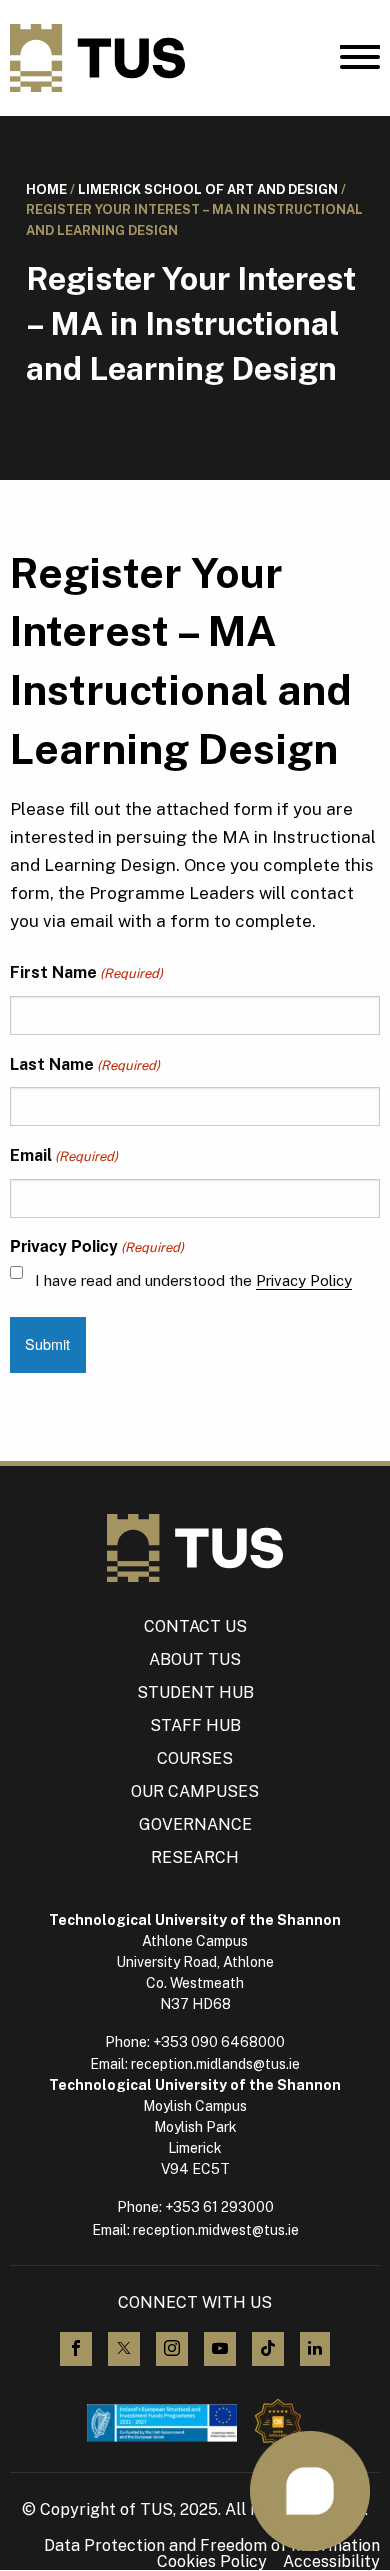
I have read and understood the (193, 1280)
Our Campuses (195, 1791)
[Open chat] (310, 2491)
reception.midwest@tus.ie (216, 2230)
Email (64, 1155)
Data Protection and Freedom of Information (212, 2546)
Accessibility (331, 2562)
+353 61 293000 (219, 2207)
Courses (195, 1758)
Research (195, 1857)
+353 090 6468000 (219, 2042)
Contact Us (195, 1626)
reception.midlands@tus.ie (215, 2064)
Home (46, 189)
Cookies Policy (212, 2562)
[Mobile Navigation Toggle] (360, 62)
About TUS (195, 1659)
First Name (86, 972)
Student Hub (195, 1692)
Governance (195, 1824)
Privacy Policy (304, 1280)
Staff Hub (195, 1725)
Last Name (85, 1064)
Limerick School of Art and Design (208, 189)
